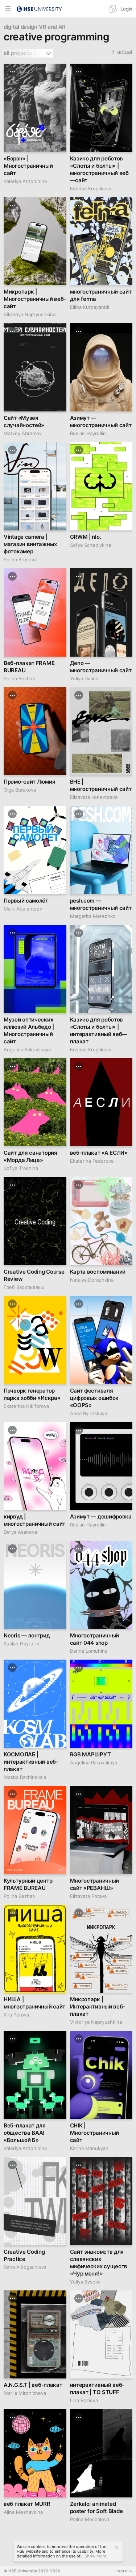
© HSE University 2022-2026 (32, 2571)
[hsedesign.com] (39, 8)
